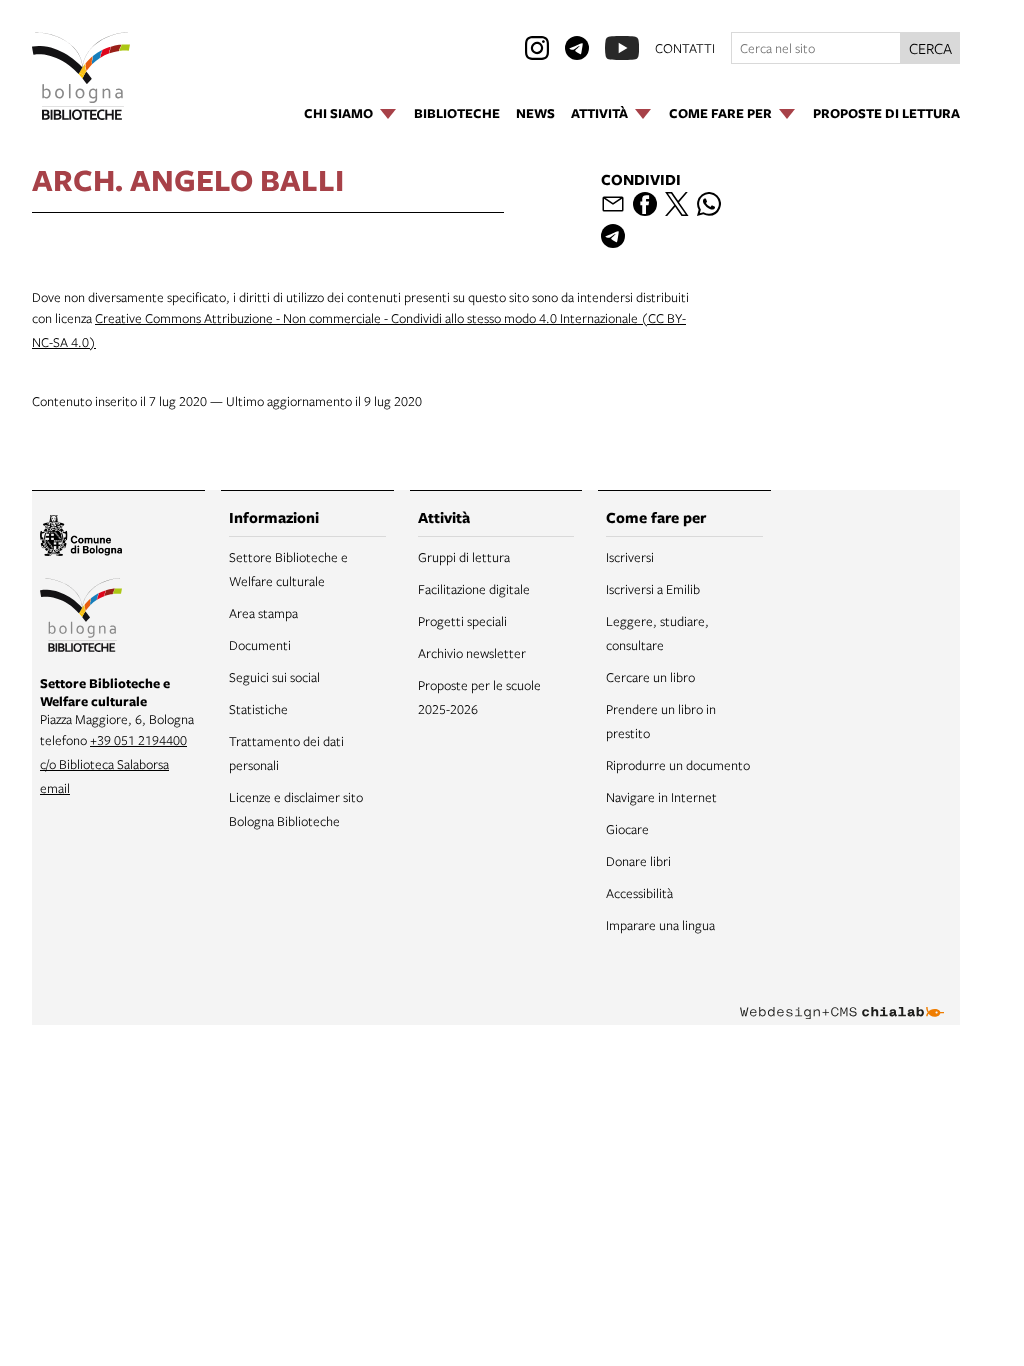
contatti (685, 48)
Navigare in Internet (661, 797)
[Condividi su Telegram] (613, 236)
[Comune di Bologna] (81, 538)
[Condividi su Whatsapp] (709, 204)
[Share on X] (677, 204)
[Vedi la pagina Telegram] (577, 48)
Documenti (260, 645)
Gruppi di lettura (464, 557)
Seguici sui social (274, 677)
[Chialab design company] (842, 997)
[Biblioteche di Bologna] (81, 617)
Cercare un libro (650, 677)
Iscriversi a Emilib (653, 589)
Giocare (627, 829)
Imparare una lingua (660, 925)
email (55, 788)
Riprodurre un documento (678, 765)
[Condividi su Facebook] (645, 204)
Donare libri (638, 861)
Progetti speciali (462, 621)
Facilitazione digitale (474, 589)
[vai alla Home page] (81, 76)
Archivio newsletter (472, 653)
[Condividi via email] (613, 204)
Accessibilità (639, 893)
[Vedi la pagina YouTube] (622, 48)
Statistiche (258, 709)
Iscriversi (630, 557)
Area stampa (263, 613)
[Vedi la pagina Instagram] (537, 48)
